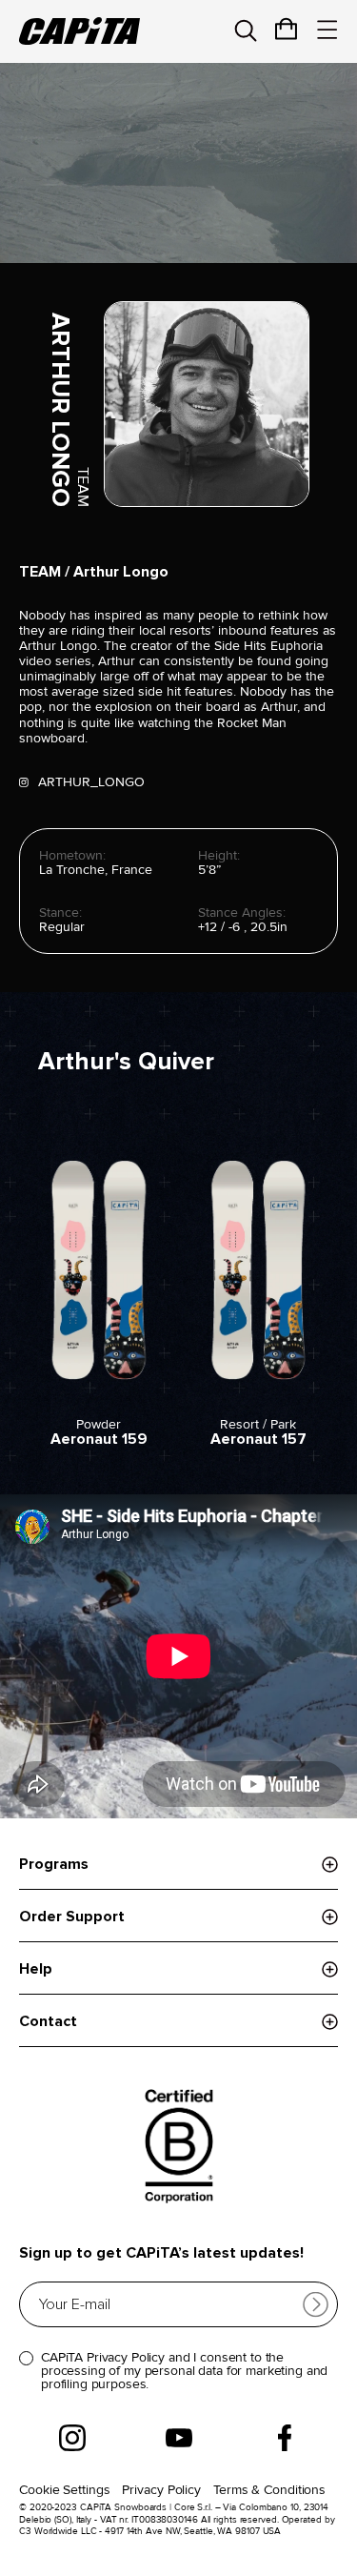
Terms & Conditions (269, 2490)
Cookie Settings (65, 2490)
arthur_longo (91, 782)
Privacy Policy (161, 2490)
